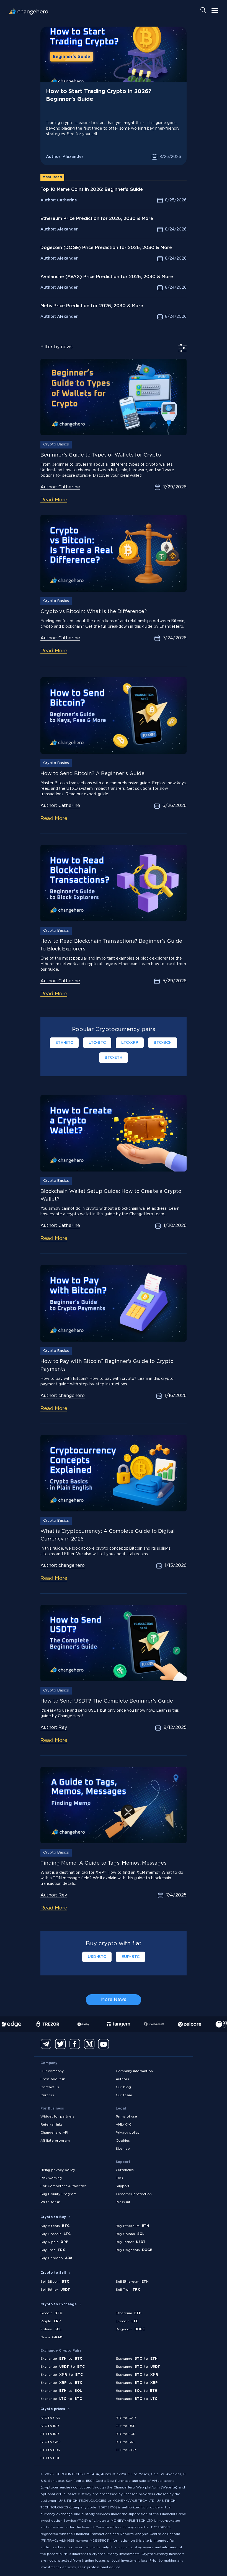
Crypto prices (53, 2409)
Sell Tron (128, 2290)
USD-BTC (97, 1957)
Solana (51, 2329)
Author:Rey (54, 1728)
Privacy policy (128, 2133)
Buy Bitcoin (55, 2226)
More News (114, 2000)
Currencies (125, 2170)
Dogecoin (130, 2329)
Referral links (51, 2125)
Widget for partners (57, 2117)
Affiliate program (55, 2141)
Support (123, 2186)
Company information (134, 2071)
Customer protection (134, 2194)
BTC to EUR (126, 2434)
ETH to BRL (50, 2458)
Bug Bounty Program (58, 2194)
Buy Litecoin (56, 2234)
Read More (54, 500)
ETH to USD (126, 2426)
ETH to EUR (50, 2450)
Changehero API (54, 2133)
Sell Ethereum (132, 2282)
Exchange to (61, 2359)
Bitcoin (51, 2313)
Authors (122, 2079)
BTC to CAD (126, 2418)
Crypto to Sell (53, 2273)
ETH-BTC (64, 1043)
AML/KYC (124, 2125)
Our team (124, 2095)
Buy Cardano (56, 2258)
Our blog (123, 2087)
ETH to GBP (126, 2450)
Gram (51, 2337)
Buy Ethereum (132, 2226)
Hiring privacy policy (58, 2170)
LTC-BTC (97, 1043)
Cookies (123, 2141)
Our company (52, 2071)
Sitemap (123, 2149)
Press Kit (123, 2202)
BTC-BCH (163, 1043)
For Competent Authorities (64, 2186)
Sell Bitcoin (55, 2282)
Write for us (51, 2202)
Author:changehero (63, 1396)
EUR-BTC (131, 1957)
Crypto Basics (56, 444)
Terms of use (126, 2117)
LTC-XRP (130, 1043)
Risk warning (51, 2178)
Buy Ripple (54, 2242)
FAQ (119, 2178)
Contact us (50, 2087)
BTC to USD (50, 2418)
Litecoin (127, 2321)
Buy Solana (130, 2234)
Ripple (51, 2321)
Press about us (53, 2079)
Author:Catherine (60, 487)
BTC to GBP (51, 2442)
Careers (47, 2095)
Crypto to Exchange (59, 2304)
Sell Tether (55, 2290)
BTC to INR (50, 2426)
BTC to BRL (126, 2442)
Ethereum (129, 2313)
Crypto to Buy (53, 2217)
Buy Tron (53, 2250)
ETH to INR (50, 2434)
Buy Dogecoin (134, 2250)
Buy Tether (131, 2242)
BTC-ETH (114, 1058)
